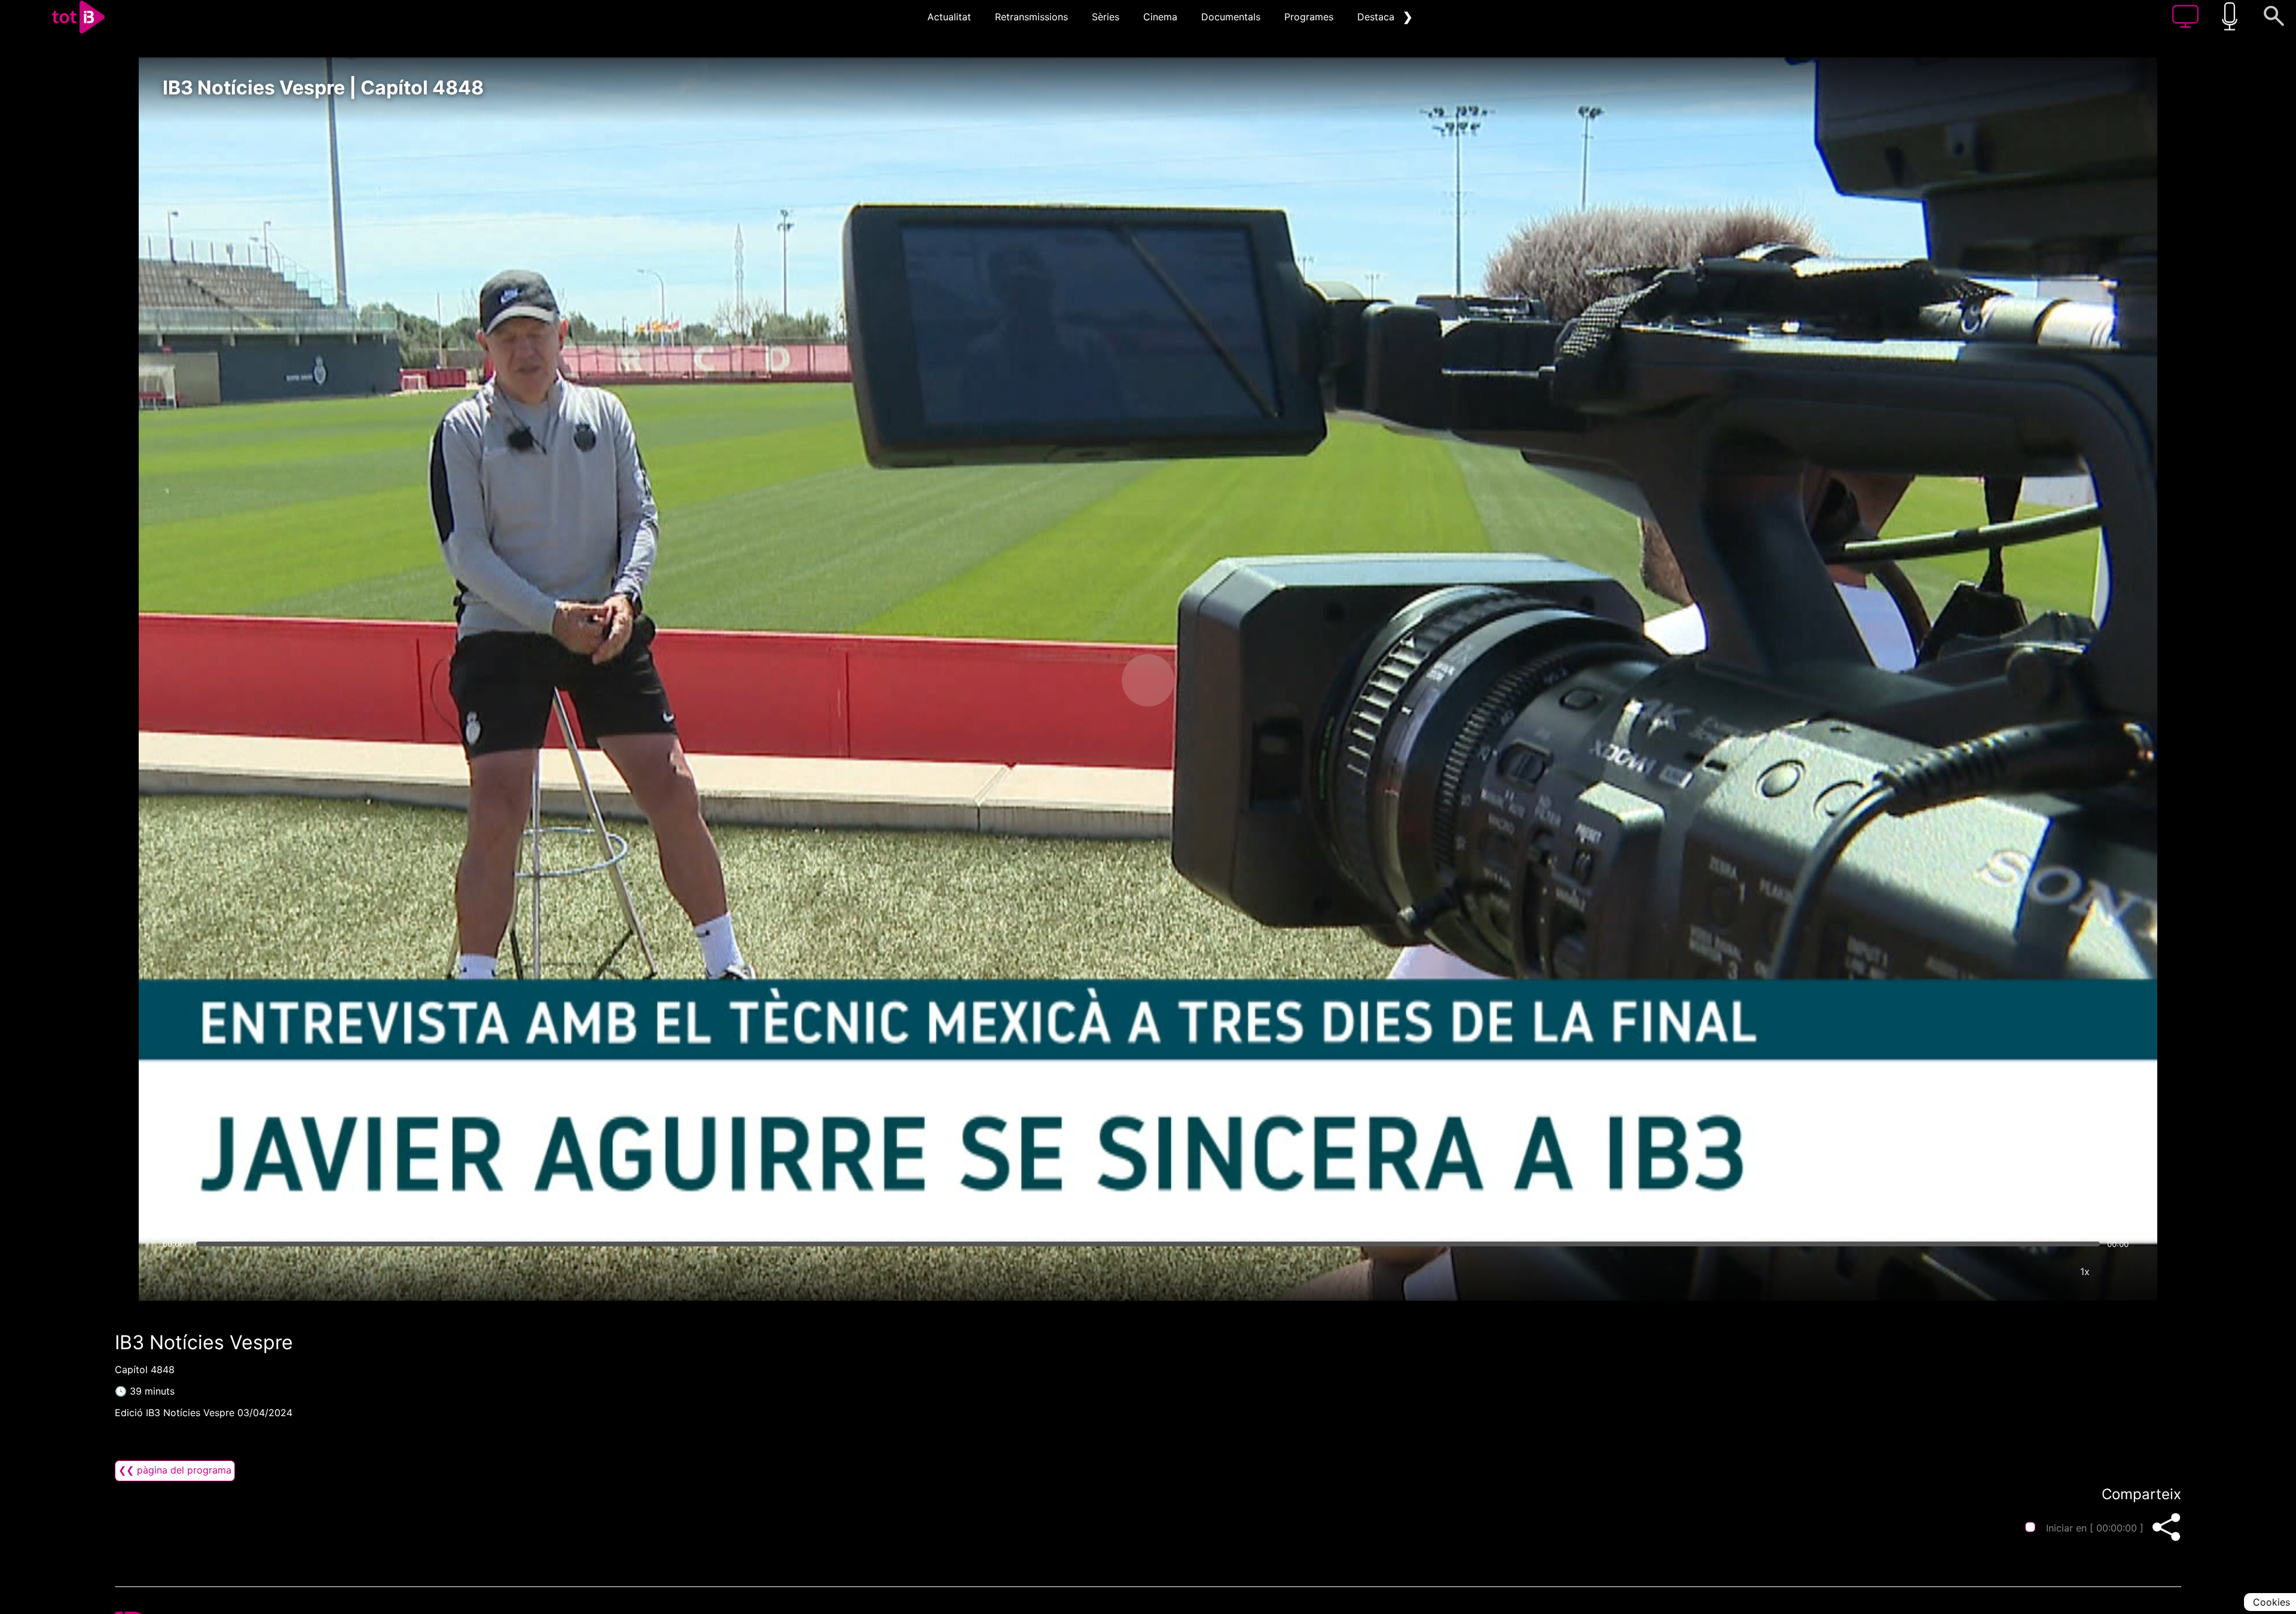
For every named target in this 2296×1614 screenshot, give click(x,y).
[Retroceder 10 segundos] (1085, 680)
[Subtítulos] (2013, 1271)
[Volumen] (175, 1271)
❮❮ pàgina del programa (175, 1470)
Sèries (1106, 17)
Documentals (1231, 17)
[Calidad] (2049, 1271)
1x (2085, 1271)
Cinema (1160, 17)
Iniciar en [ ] (2095, 1528)
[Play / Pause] (1148, 680)
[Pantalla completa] (2121, 1271)
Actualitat (949, 17)
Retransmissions (1031, 17)
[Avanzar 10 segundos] (1211, 680)
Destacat (1378, 17)
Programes (1309, 17)
